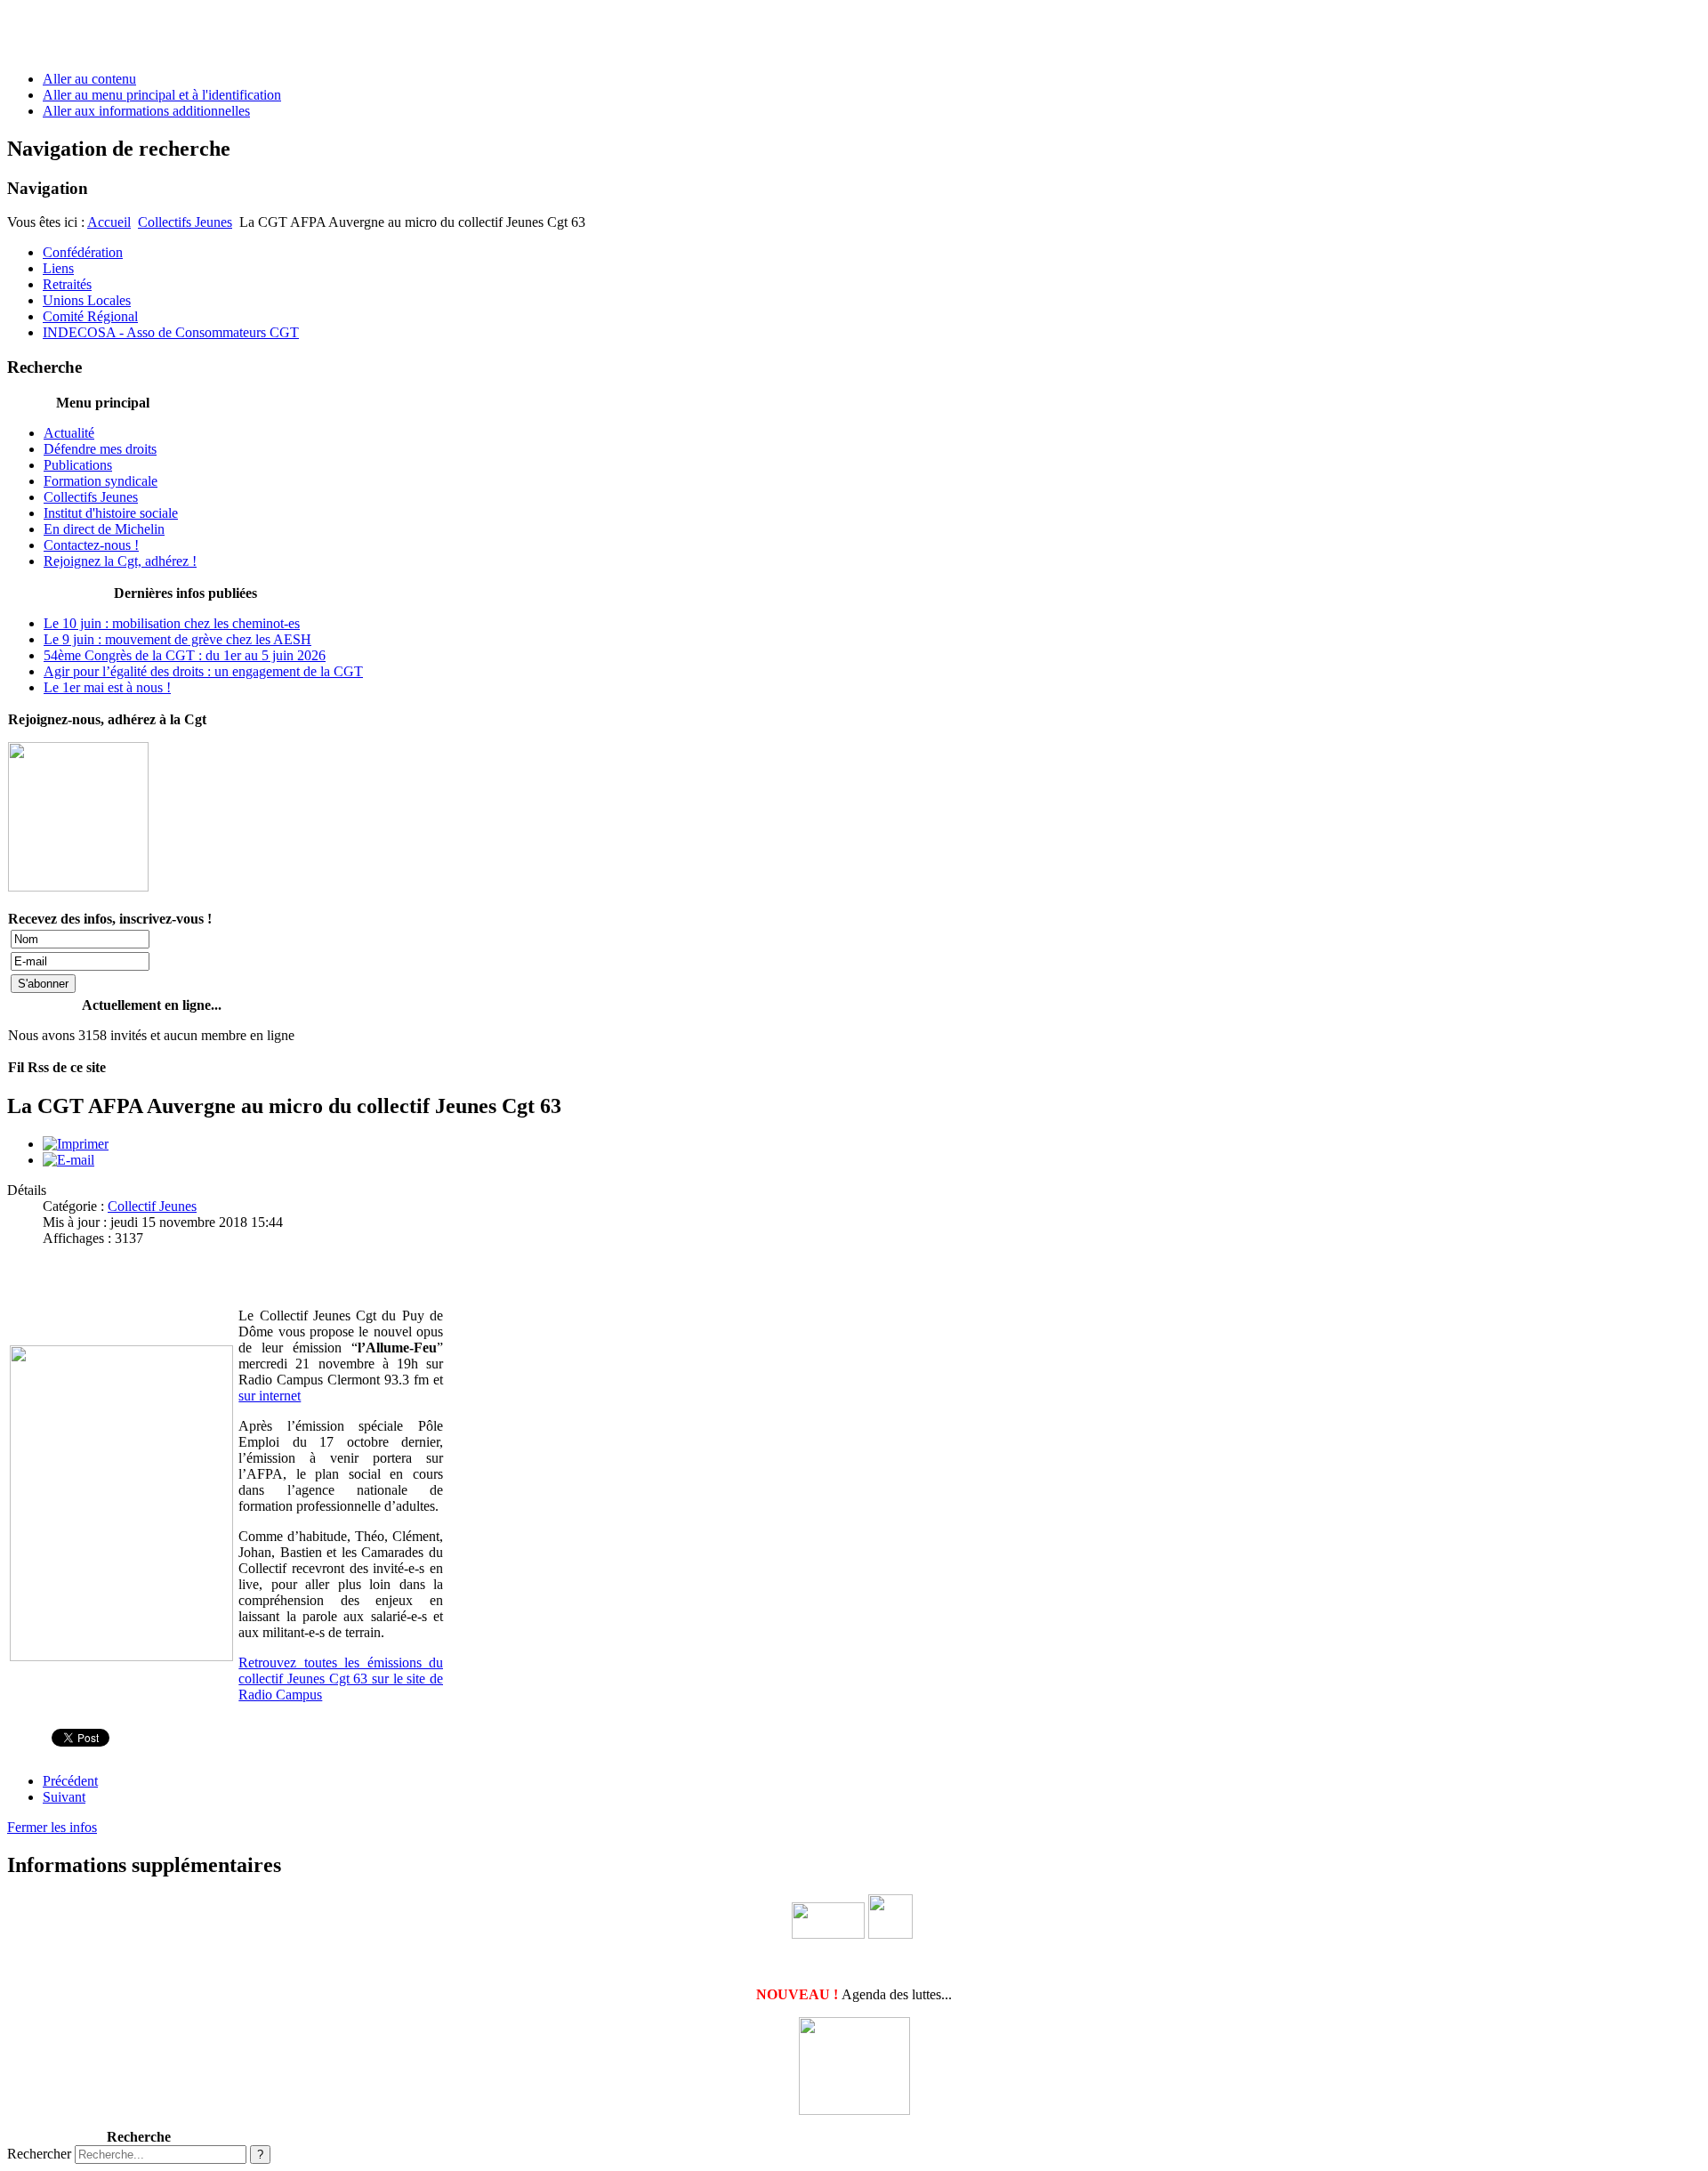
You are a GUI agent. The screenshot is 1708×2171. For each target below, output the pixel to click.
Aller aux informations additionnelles (146, 111)
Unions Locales (87, 300)
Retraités (67, 284)
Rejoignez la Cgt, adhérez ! (120, 561)
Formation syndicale (101, 481)
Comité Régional (90, 316)
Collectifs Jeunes (185, 222)
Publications (78, 465)
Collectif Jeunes (152, 1206)
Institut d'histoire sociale (111, 513)
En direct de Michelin (104, 529)
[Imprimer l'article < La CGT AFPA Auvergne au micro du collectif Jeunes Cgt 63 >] (76, 1144)
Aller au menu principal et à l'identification (162, 95)
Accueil (109, 222)
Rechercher (39, 2154)
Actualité (69, 433)
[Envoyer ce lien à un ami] (68, 1160)
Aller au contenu (89, 79)
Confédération (83, 252)
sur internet (270, 1396)
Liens (58, 268)
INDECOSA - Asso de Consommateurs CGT (171, 332)
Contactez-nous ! (91, 545)
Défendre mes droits (100, 449)
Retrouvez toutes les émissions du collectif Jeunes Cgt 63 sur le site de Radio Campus (341, 1679)
